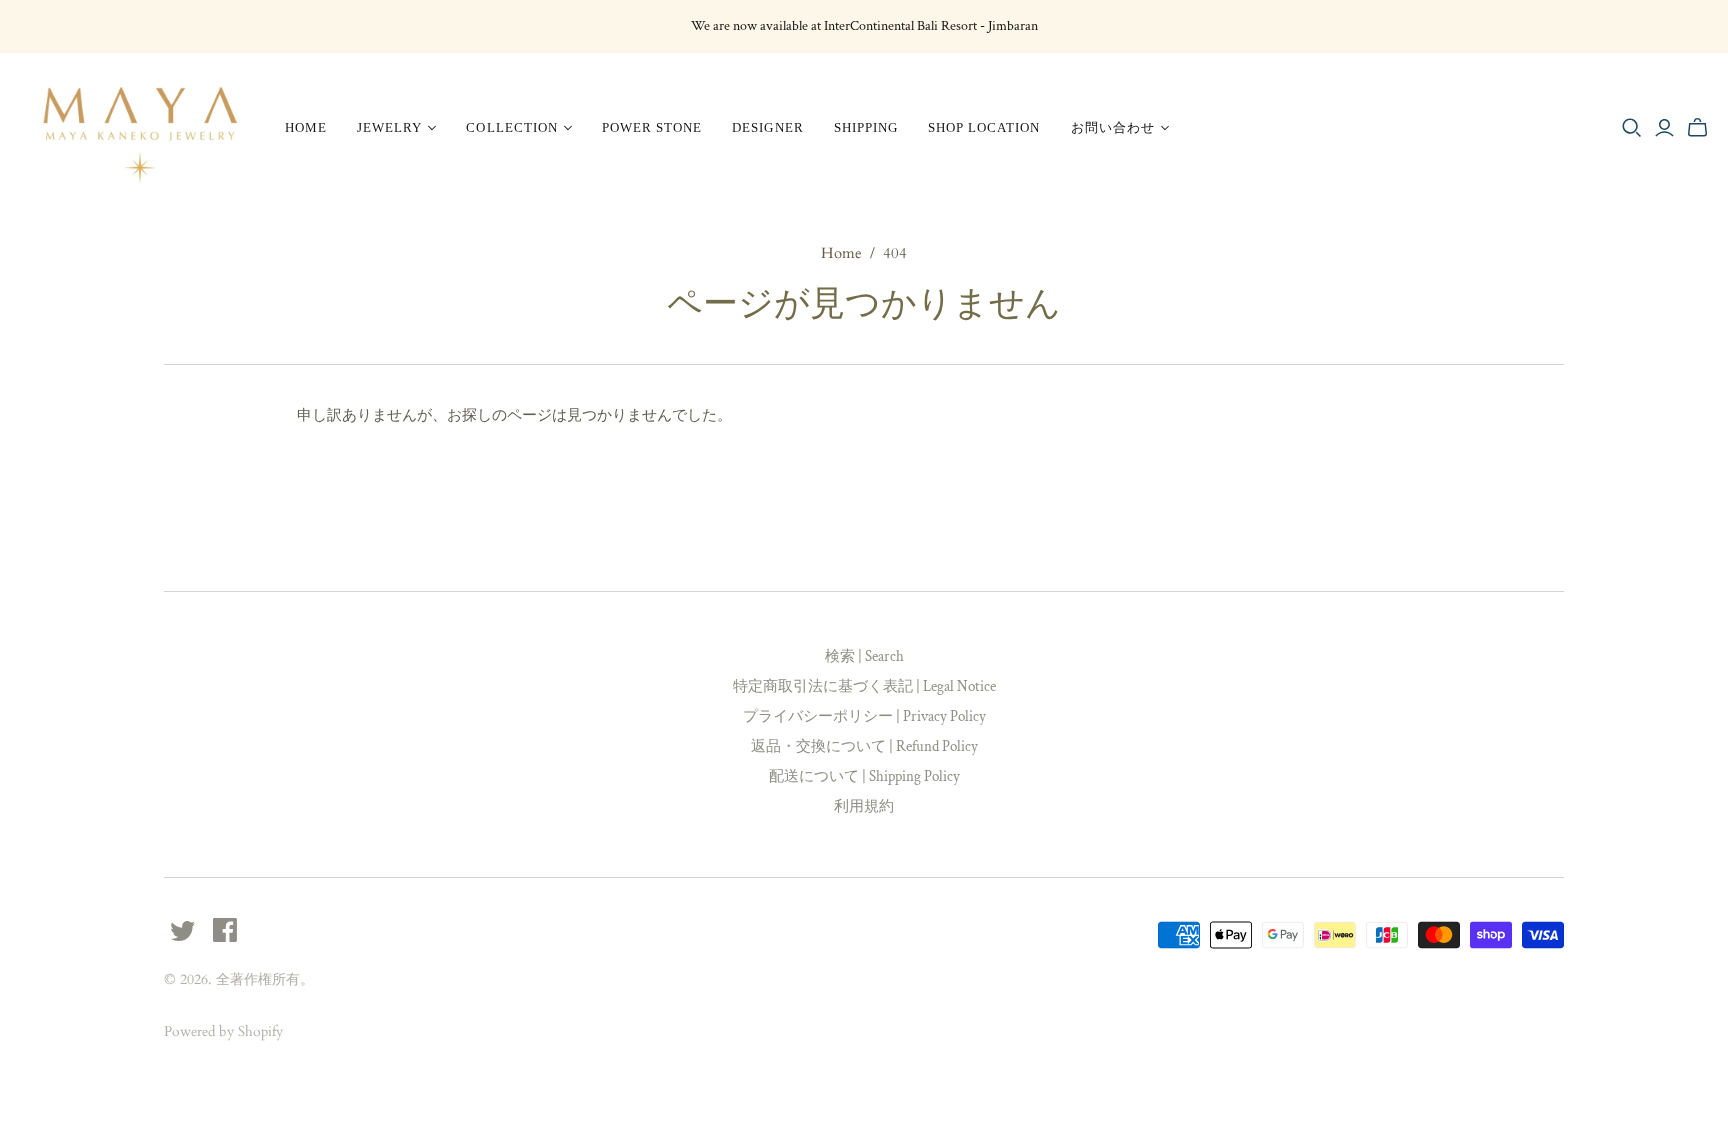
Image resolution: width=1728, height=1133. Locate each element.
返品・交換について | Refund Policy (864, 746)
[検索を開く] (1632, 128)
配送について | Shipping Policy (864, 776)
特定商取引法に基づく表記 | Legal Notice (864, 686)
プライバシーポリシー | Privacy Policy (864, 716)
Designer (767, 127)
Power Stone (652, 127)
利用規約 (864, 806)
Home (306, 127)
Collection (511, 127)
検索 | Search (864, 656)
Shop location (984, 127)
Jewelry (389, 127)
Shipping (866, 127)
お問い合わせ (1113, 127)
